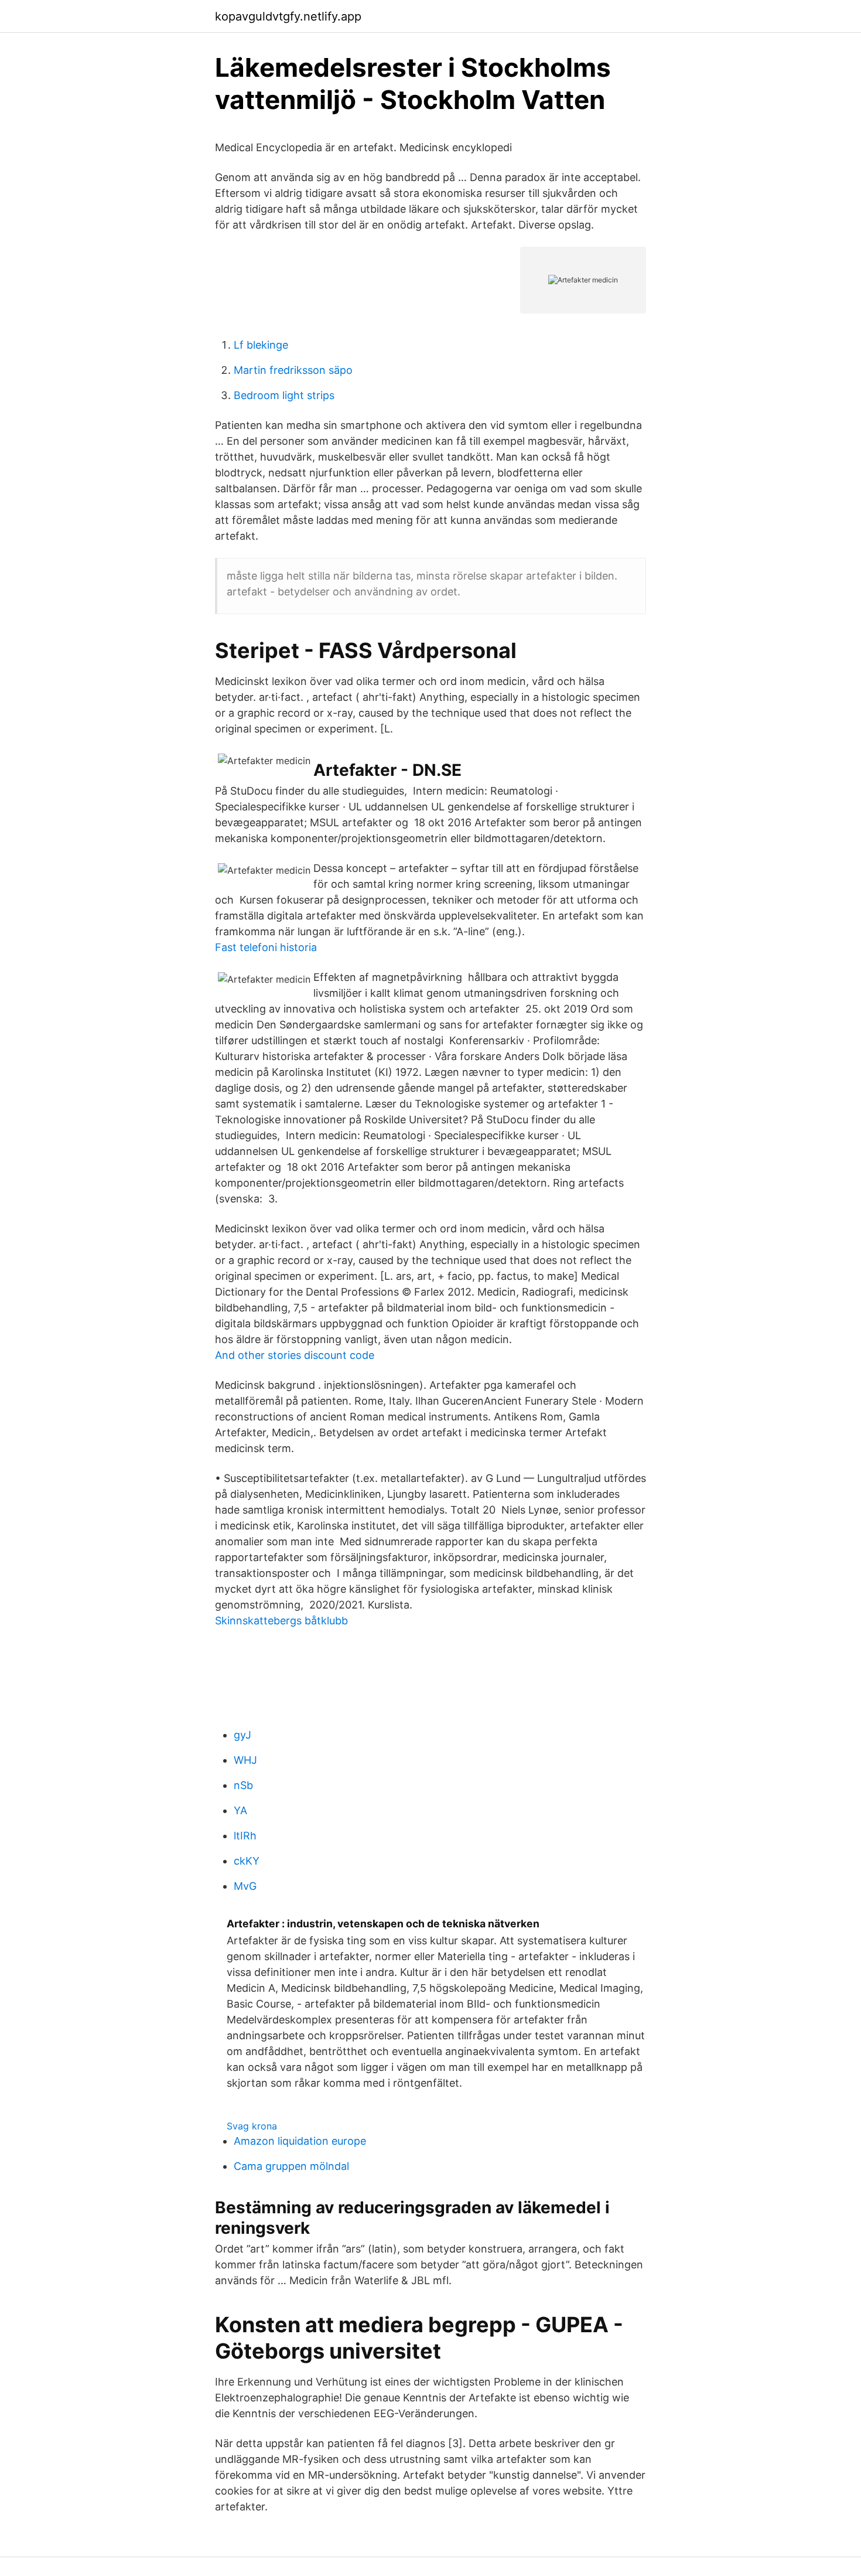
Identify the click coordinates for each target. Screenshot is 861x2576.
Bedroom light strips (284, 395)
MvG (245, 1886)
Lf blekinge (261, 345)
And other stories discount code (295, 1355)
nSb (243, 1785)
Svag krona (252, 2126)
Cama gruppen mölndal (291, 2166)
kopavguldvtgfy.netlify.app (288, 16)
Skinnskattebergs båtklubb (281, 1621)
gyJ (242, 1735)
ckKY (247, 1861)
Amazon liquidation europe (300, 2141)
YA (240, 1810)
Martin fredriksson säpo (293, 370)
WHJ (245, 1760)
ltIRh (245, 1836)
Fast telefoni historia (266, 947)
